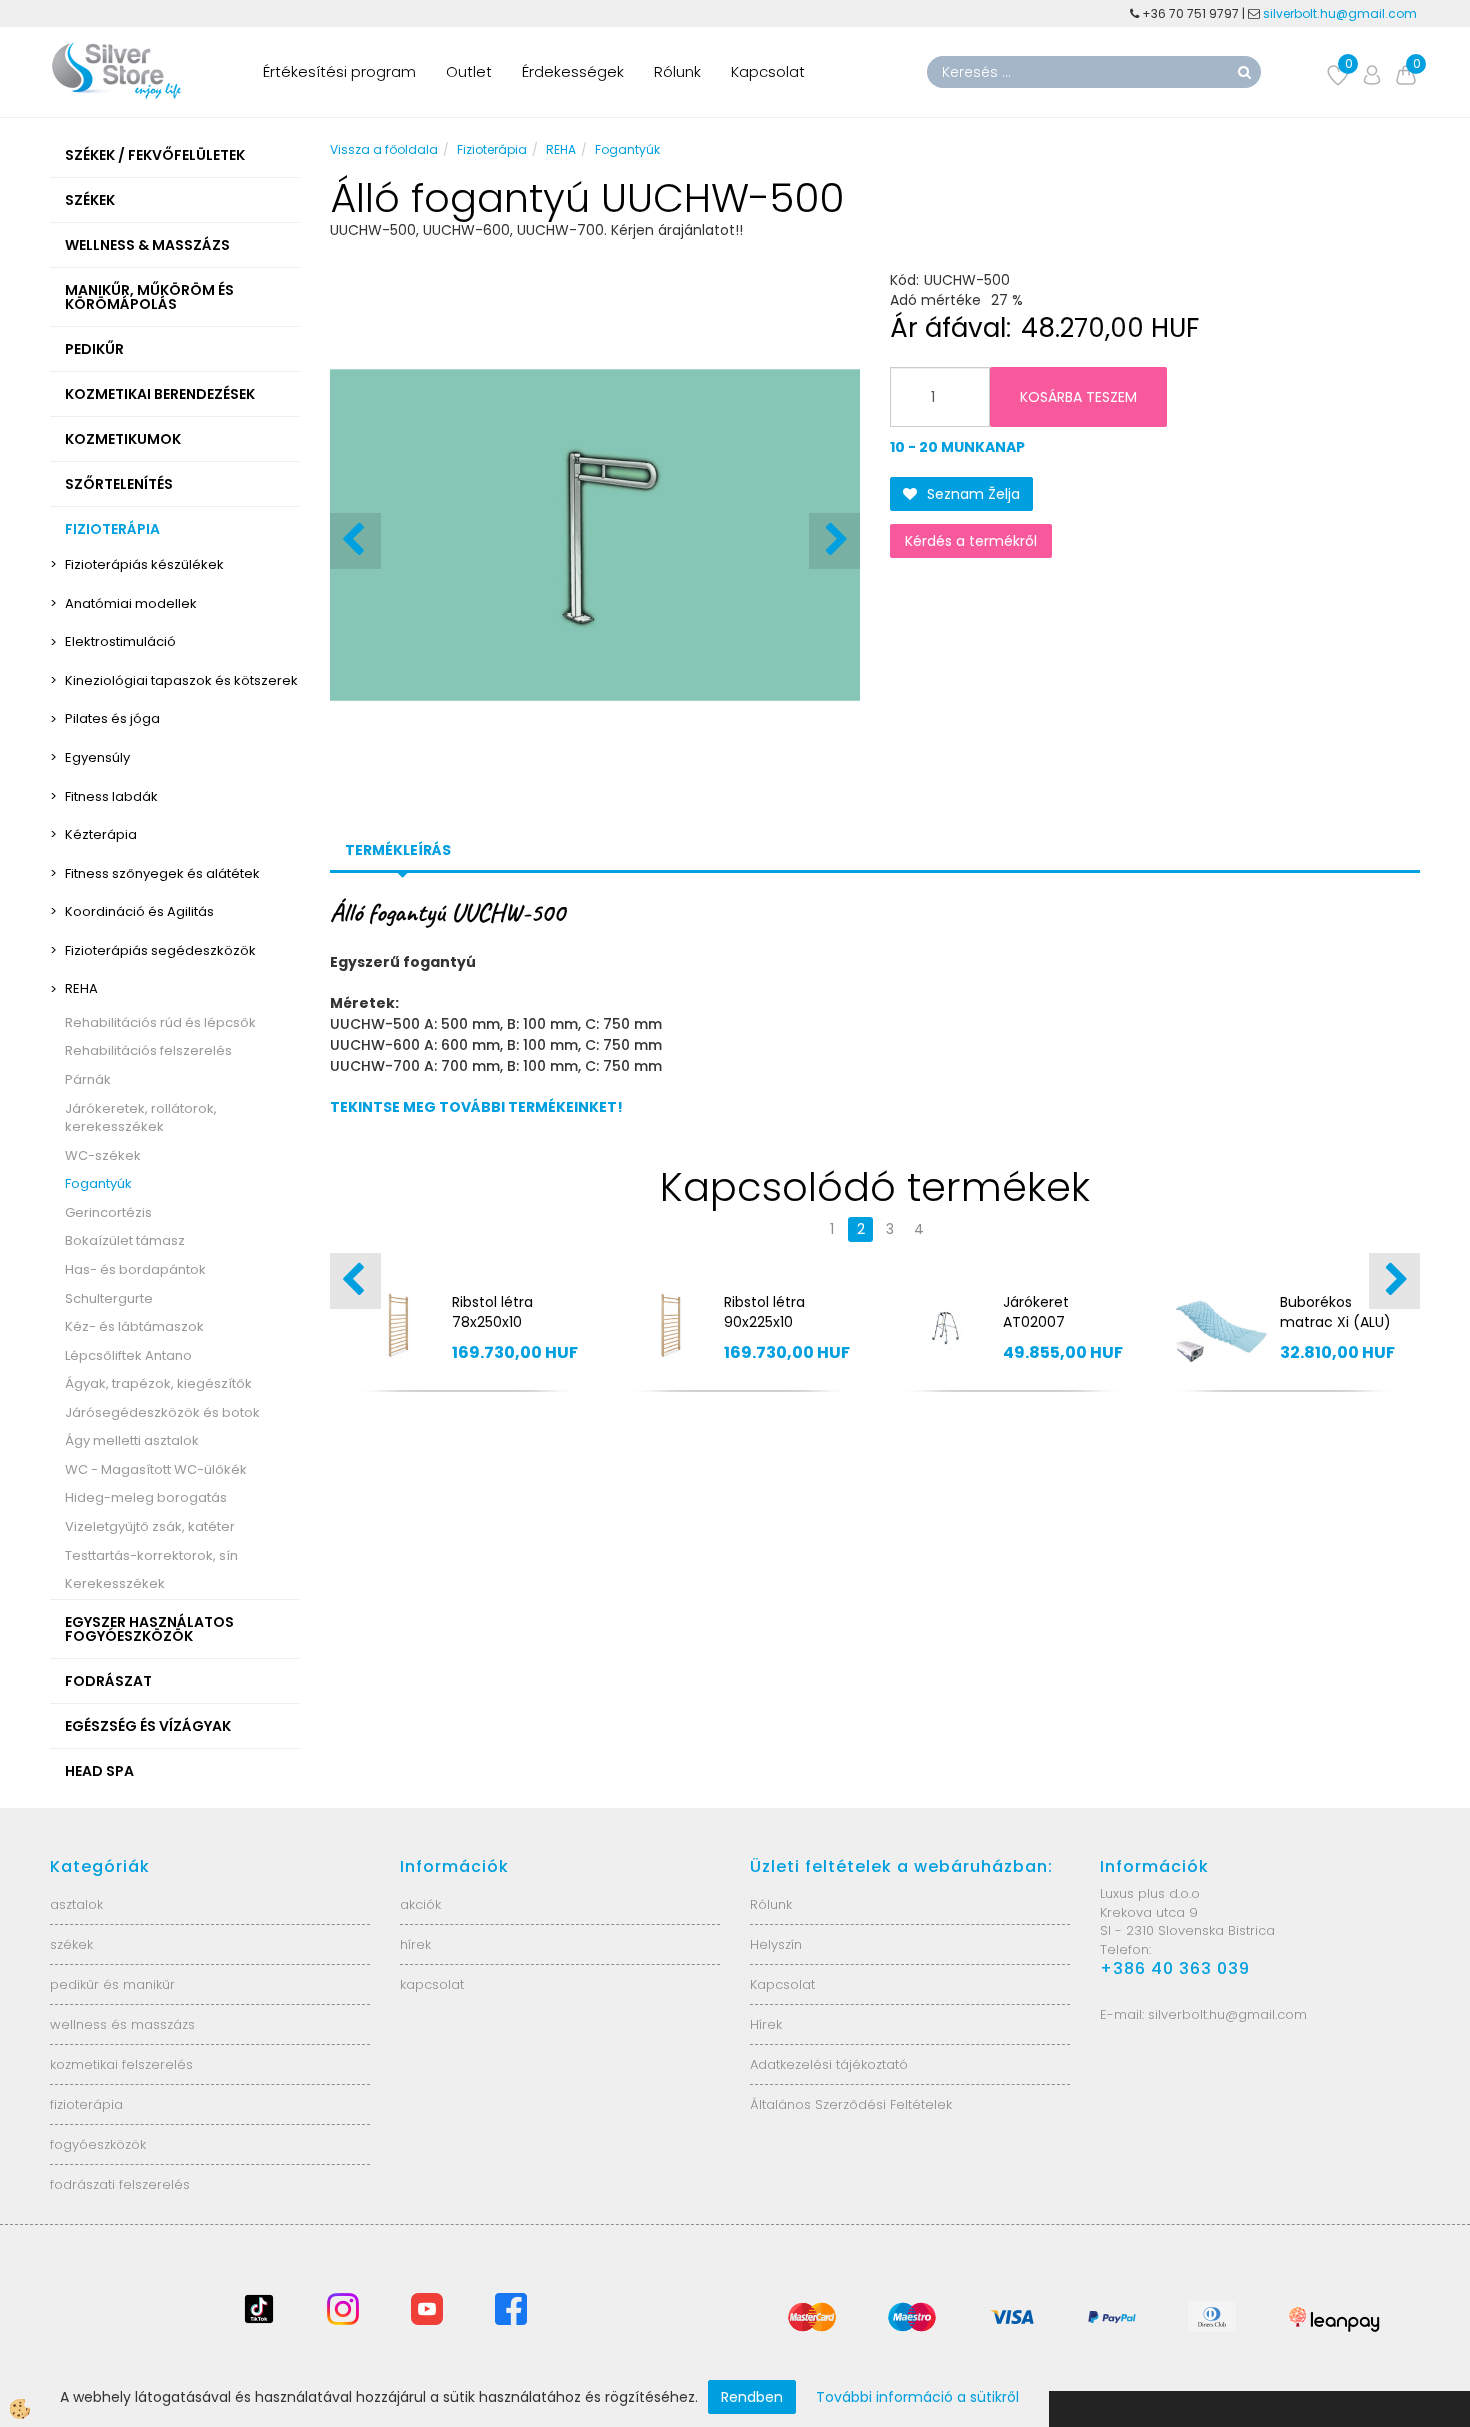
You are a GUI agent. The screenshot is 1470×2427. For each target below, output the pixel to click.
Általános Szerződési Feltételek (851, 2104)
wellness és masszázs (122, 2024)
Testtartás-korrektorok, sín (151, 1555)
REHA (81, 988)
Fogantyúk (98, 1183)
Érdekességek (573, 71)
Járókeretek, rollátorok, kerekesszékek (141, 1118)
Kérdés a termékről (971, 541)
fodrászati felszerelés (120, 2184)
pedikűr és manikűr (112, 1984)
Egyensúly (97, 757)
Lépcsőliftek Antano (128, 1355)
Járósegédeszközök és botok (162, 1412)
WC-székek (103, 1155)
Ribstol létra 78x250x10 (492, 1312)
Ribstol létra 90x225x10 (764, 1312)
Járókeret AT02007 (1036, 1312)
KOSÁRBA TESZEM (1078, 397)
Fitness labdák (111, 796)
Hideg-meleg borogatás (146, 1497)
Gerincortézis (108, 1212)
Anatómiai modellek (131, 603)
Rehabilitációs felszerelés (148, 1050)
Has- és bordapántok (135, 1269)
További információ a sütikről (917, 2397)
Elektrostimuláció (120, 641)
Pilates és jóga (112, 718)
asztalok (76, 1904)
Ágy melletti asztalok (132, 1440)
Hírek (766, 2024)
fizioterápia (86, 2104)
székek (71, 1944)
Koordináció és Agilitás (139, 911)
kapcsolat (432, 1984)
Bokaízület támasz (125, 1240)
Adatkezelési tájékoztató (829, 2064)
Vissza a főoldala (384, 149)
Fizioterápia (492, 149)
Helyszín (776, 1944)
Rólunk (677, 71)
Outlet (469, 71)
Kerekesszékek (115, 1583)
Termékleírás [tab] (398, 850)
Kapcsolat (768, 71)
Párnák (88, 1079)
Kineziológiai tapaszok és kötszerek (181, 680)
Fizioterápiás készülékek (144, 564)
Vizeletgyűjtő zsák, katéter (150, 1526)
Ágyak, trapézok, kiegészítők (158, 1383)
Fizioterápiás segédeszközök (160, 950)
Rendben (752, 2397)
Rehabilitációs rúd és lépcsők (160, 1022)
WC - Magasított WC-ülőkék (156, 1469)
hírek (415, 1944)
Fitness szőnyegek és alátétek (162, 873)
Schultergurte (109, 1298)
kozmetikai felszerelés (121, 2064)
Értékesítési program (339, 71)
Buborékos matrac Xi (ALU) (1335, 1312)
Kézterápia (101, 834)
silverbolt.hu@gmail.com (1341, 13)
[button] (834, 541)
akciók (420, 1904)
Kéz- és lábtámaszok (134, 1326)
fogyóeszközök (98, 2144)
